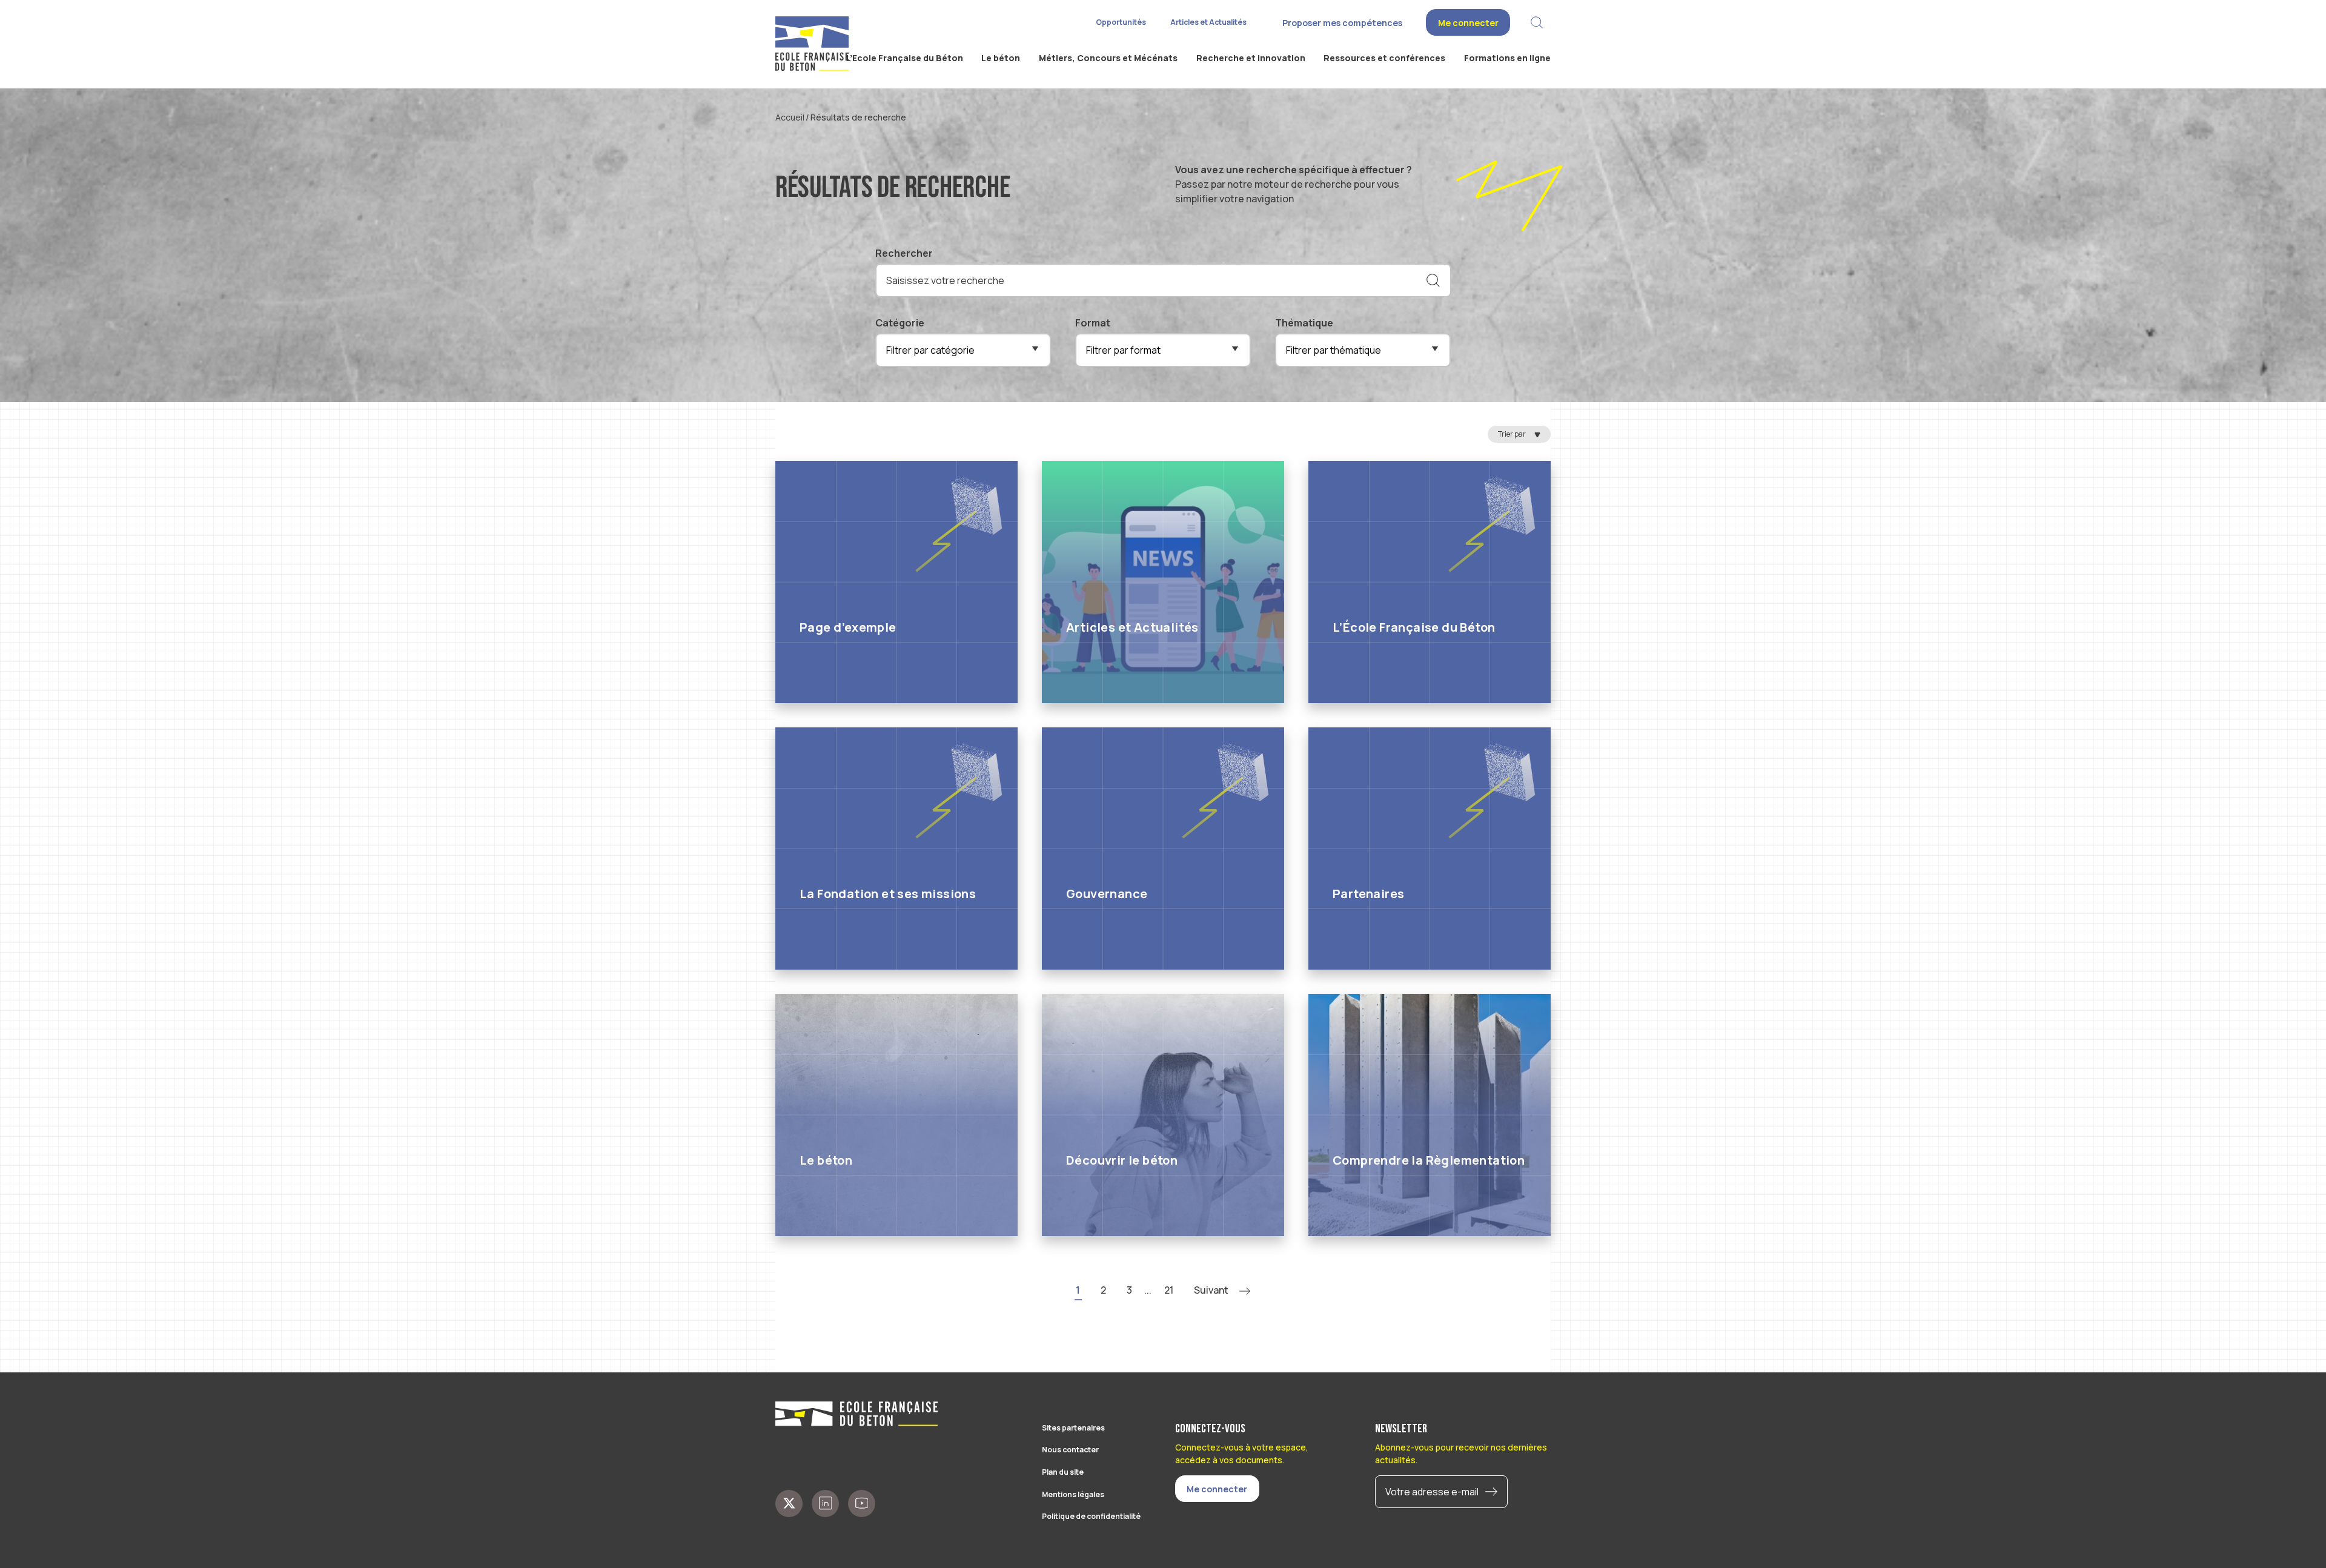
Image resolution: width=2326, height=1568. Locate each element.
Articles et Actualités (1208, 22)
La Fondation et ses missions (888, 894)
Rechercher (904, 253)
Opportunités (1121, 22)
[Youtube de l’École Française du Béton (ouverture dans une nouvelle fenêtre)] (862, 1503)
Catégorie (900, 323)
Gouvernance (1107, 894)
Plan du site (1063, 1472)
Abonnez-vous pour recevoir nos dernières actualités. (1461, 1454)
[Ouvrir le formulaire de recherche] (1536, 23)
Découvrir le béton (1122, 1160)
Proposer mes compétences (1342, 23)
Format (1093, 323)
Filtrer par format (1123, 350)
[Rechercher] (1433, 280)
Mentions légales (1073, 1494)
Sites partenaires (1073, 1428)
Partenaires (1368, 894)
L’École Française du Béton (1414, 627)
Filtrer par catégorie (930, 350)
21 (1169, 1290)
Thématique (1304, 323)
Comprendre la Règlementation (1429, 1160)
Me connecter (1468, 23)
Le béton (826, 1160)
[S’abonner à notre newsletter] (1494, 1492)
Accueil (790, 117)
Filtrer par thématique (1334, 350)
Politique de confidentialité (1091, 1516)
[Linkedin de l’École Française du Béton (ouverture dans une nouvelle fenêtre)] (825, 1503)
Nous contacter (1070, 1450)
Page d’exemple (848, 627)
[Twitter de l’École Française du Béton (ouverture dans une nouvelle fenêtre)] (789, 1503)
